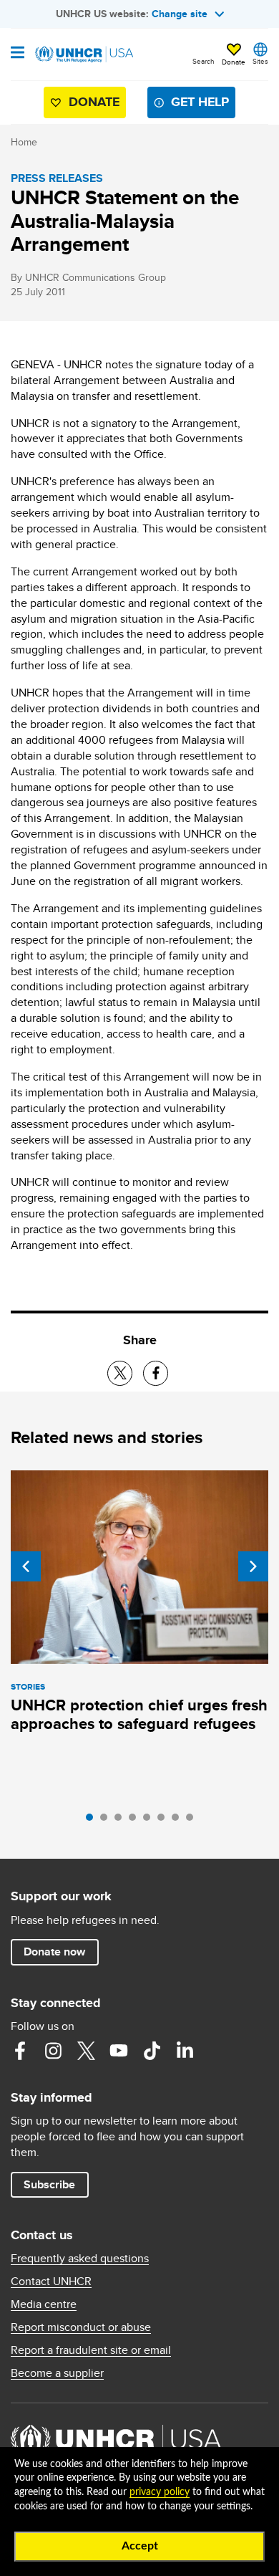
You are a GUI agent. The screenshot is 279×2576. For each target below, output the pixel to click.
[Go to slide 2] (107, 1821)
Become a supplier (57, 2373)
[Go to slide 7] (179, 1821)
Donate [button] (234, 62)
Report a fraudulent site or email (91, 2350)
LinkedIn (185, 2051)
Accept (140, 2546)
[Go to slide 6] (165, 1821)
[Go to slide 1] (93, 1821)
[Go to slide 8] (193, 1821)
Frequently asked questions (80, 2259)
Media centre (44, 2304)
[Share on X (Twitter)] (120, 1373)
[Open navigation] (18, 54)
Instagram (53, 2051)
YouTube (119, 2051)
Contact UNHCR (51, 2281)
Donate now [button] (54, 1952)
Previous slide (26, 1566)
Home (24, 142)
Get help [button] (200, 102)
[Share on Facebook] (156, 1373)
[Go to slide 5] (150, 1821)
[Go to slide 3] (122, 1821)
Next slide (253, 1566)
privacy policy (160, 2492)
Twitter (86, 2051)
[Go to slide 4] (136, 1821)
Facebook (20, 2051)
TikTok (152, 2051)
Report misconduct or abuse (81, 2327)
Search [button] (204, 61)
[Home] (84, 54)
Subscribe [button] (49, 2184)
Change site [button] (180, 14)
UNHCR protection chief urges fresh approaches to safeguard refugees (139, 1714)
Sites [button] (260, 61)
